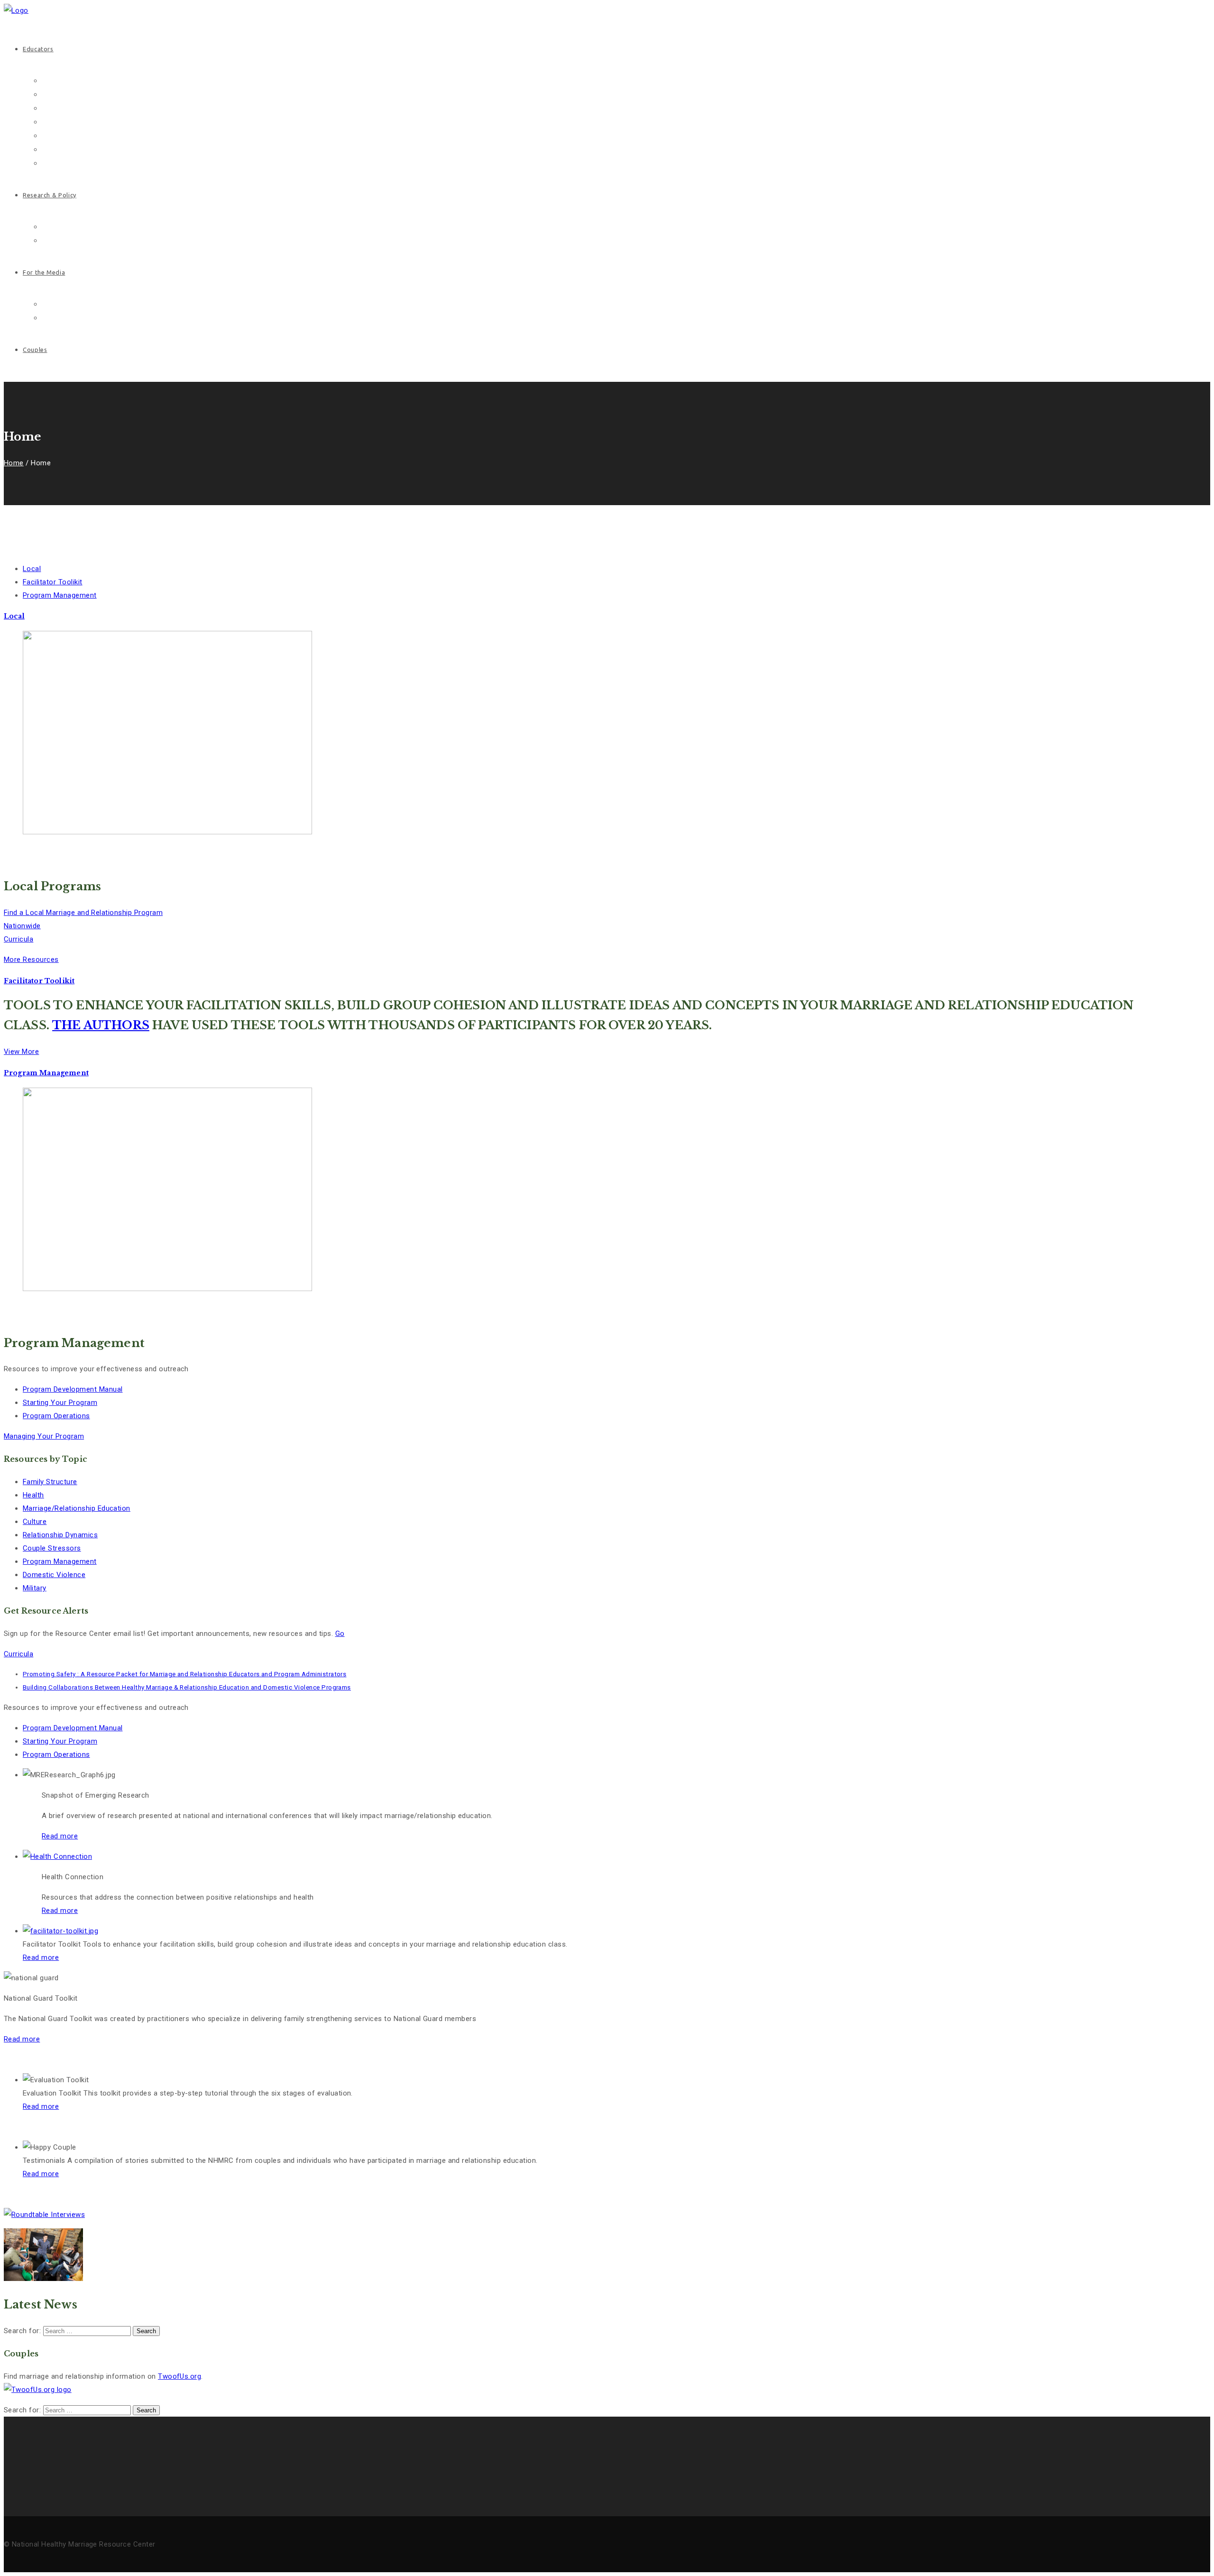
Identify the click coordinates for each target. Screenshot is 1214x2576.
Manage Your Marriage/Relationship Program (110, 122)
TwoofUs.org (179, 2376)
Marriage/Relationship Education (77, 1508)
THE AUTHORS (101, 1025)
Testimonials (61, 163)
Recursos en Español (74, 150)
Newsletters (59, 318)
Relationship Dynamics (60, 1535)
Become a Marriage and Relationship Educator (113, 95)
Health (33, 1495)
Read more (60, 1911)
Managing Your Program (44, 1436)
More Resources (31, 960)
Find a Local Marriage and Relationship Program (116, 136)
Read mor (58, 1836)
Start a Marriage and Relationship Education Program (123, 108)
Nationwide (22, 926)
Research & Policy (50, 195)
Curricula (18, 939)
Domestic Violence (54, 1575)
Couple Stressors (52, 1548)
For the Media (44, 272)
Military (35, 1588)
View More (21, 1052)
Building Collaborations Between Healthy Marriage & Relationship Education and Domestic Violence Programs (187, 1687)
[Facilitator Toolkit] (57, 1856)
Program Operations (56, 1416)
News (50, 304)
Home (14, 463)
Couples (35, 350)
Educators (38, 49)
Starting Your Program (60, 1403)
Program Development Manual (73, 1389)
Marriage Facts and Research (87, 227)
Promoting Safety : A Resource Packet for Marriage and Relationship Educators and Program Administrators (184, 1674)
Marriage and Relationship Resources (99, 81)
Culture (35, 1522)
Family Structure (50, 1482)
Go (340, 1634)
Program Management (60, 1561)
